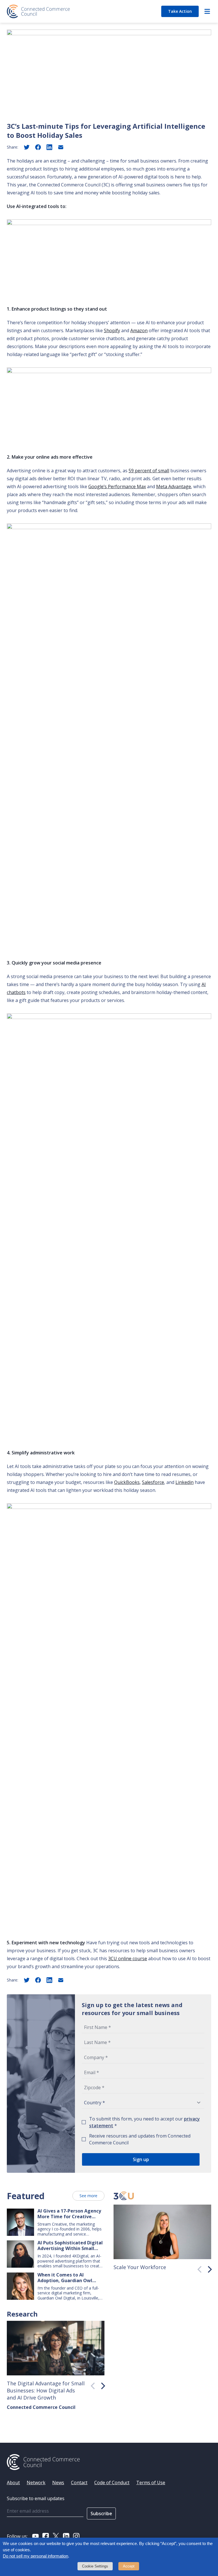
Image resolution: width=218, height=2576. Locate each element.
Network (36, 2483)
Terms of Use (151, 2483)
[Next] (208, 2268)
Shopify (112, 330)
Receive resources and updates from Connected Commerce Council (140, 2139)
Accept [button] (129, 2566)
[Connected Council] (38, 11)
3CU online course (128, 1958)
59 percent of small (149, 471)
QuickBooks (127, 1482)
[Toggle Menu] (207, 11)
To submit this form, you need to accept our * (144, 2122)
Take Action (180, 11)
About (13, 2483)
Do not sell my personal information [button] (35, 2556)
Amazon (139, 330)
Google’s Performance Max (117, 486)
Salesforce (153, 1482)
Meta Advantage (174, 486)
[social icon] (35, 2536)
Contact (79, 2483)
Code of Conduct (112, 2483)
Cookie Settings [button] (95, 2566)
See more (88, 2196)
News (58, 2483)
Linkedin (185, 1482)
